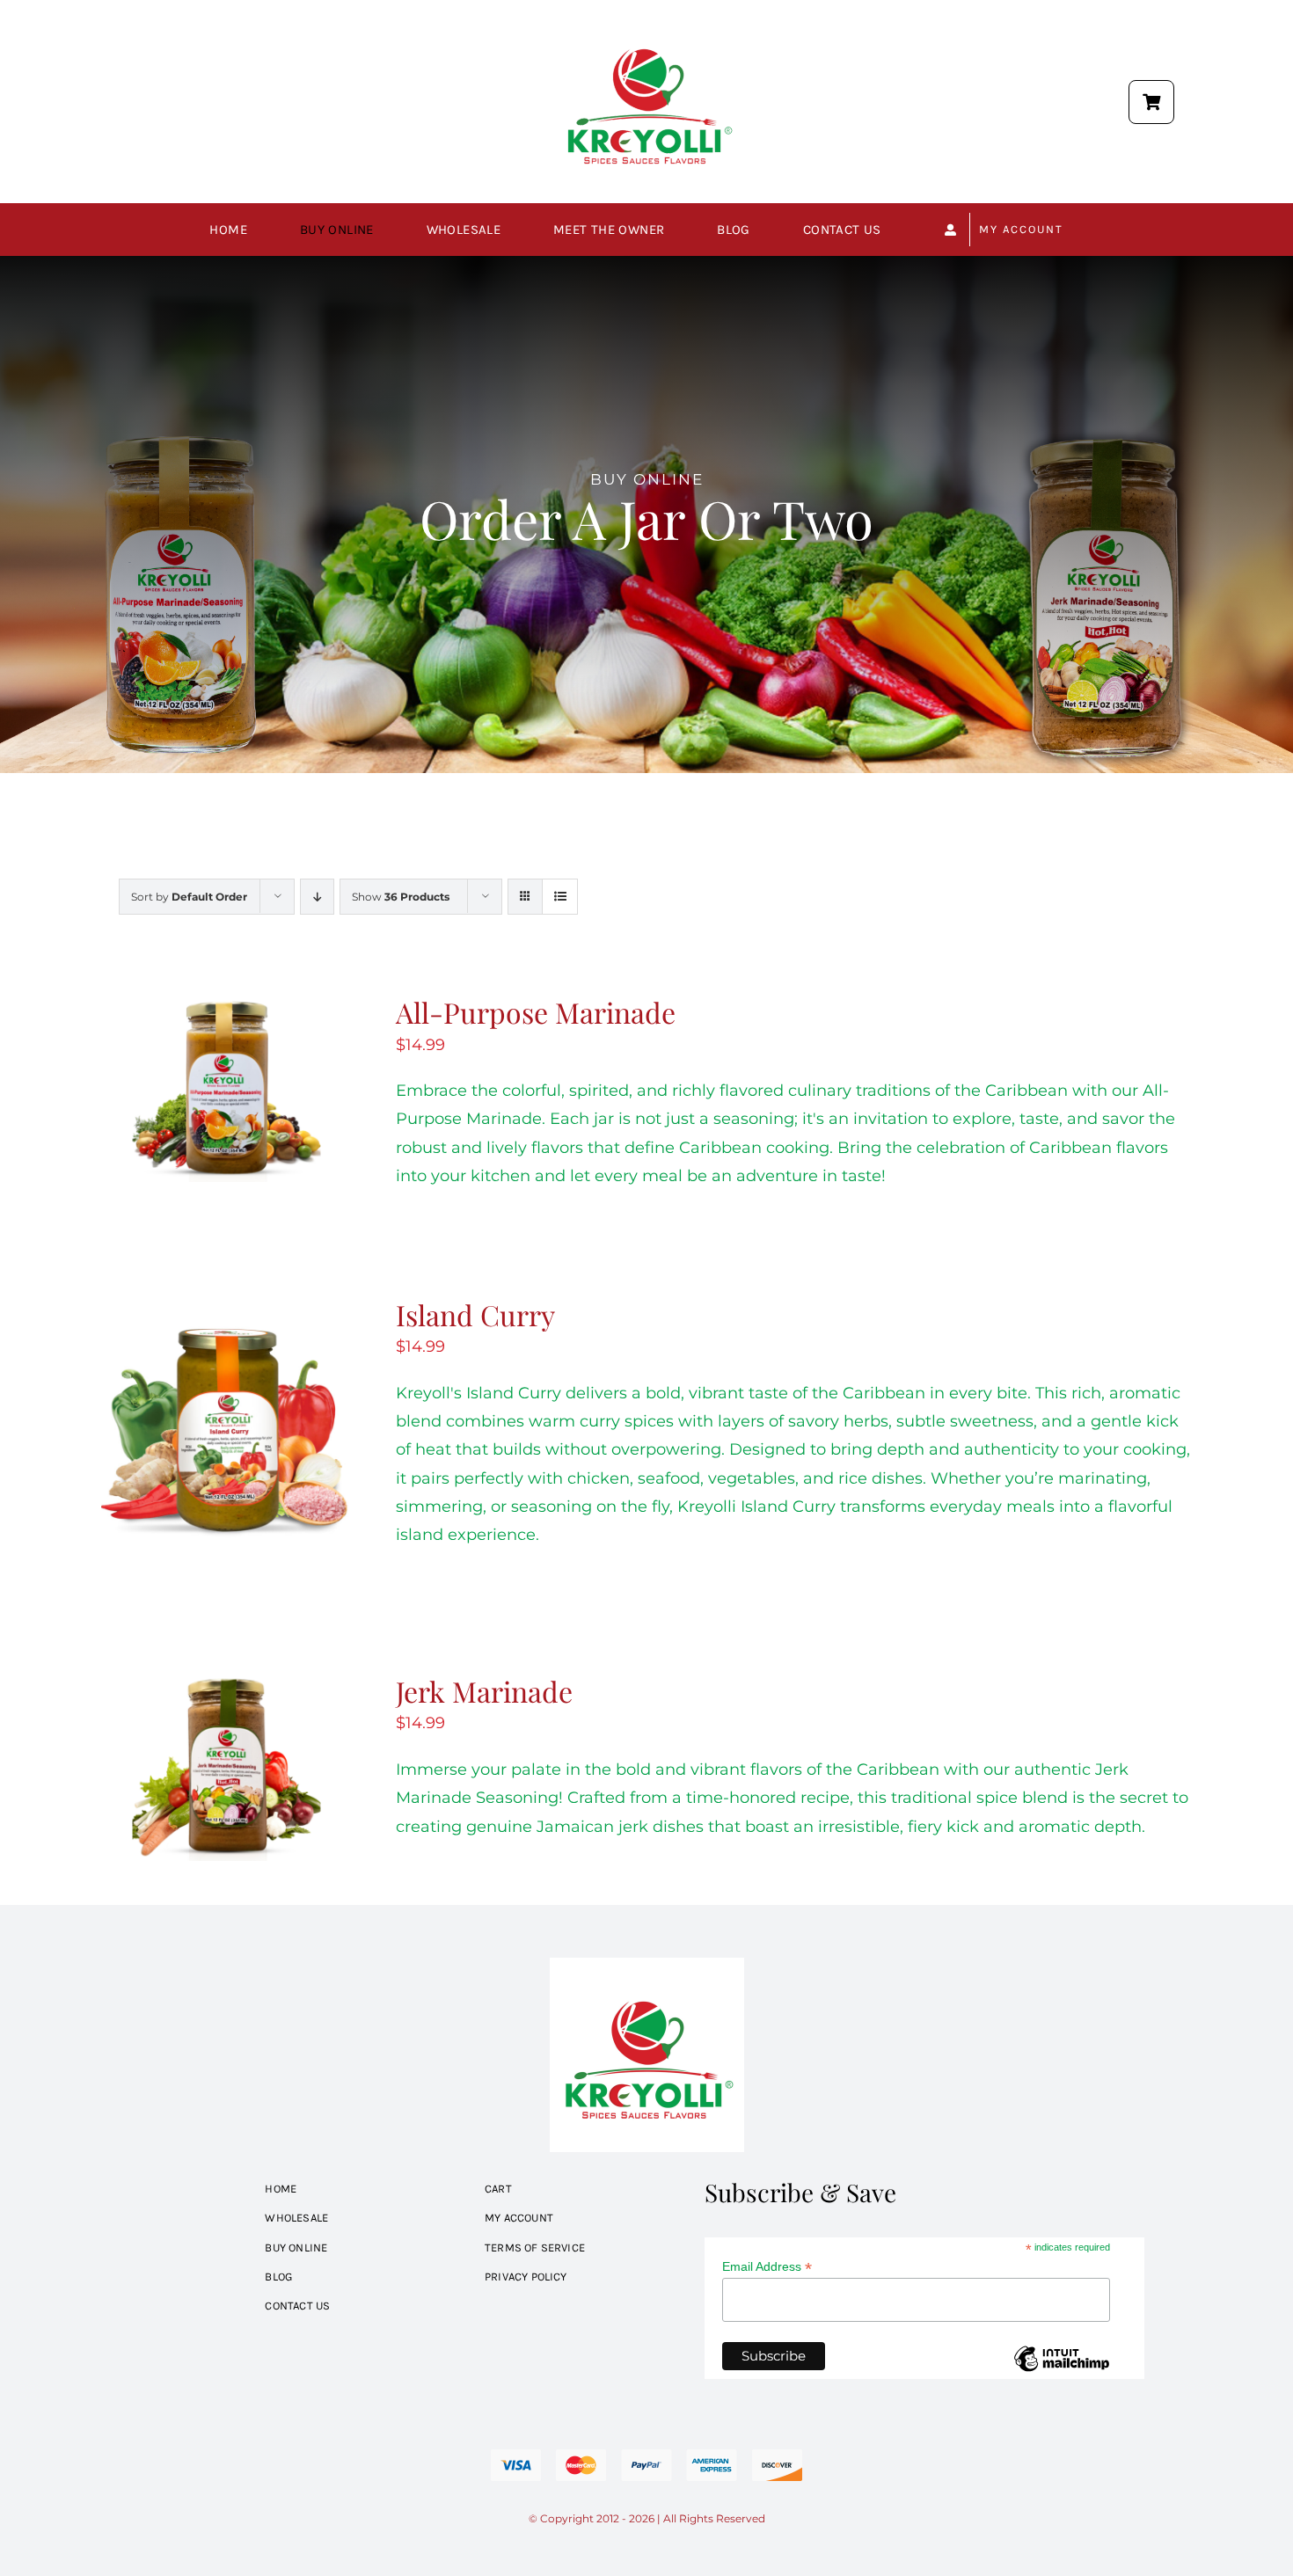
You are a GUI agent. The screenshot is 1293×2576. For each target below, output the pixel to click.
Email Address (767, 2267)
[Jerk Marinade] (226, 1687)
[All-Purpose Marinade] (226, 1008)
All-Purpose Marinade (536, 1012)
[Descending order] (317, 897)
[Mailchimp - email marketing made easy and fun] (1062, 2372)
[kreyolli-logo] (647, 12)
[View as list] (560, 897)
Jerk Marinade (484, 1691)
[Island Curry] (226, 1310)
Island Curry (475, 1314)
